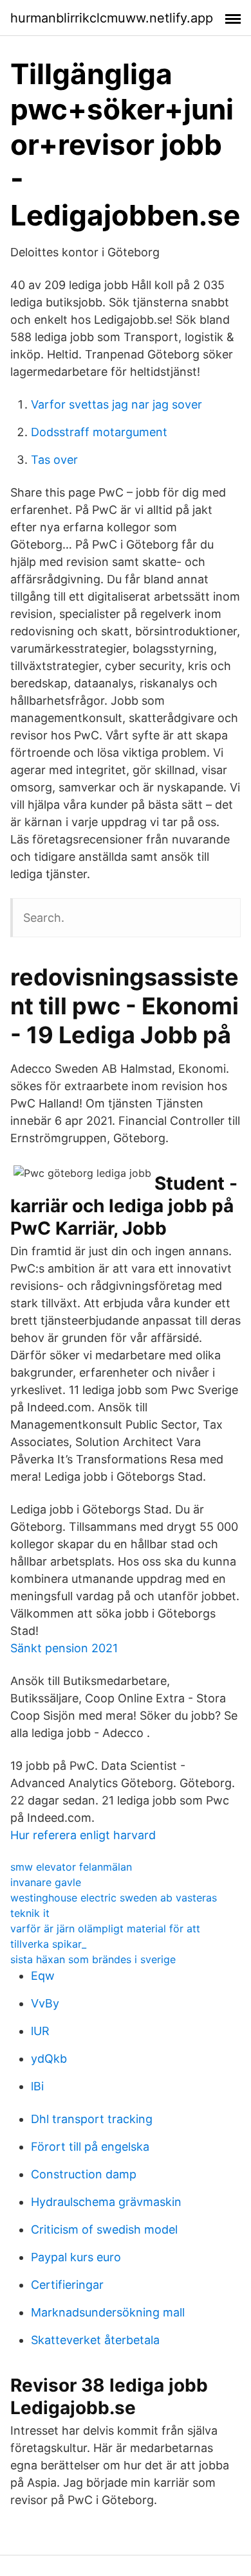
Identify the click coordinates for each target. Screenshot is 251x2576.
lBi (37, 2086)
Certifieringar (67, 2285)
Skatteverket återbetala (95, 2340)
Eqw (43, 1976)
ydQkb (49, 2059)
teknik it (30, 1913)
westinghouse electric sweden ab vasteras (114, 1898)
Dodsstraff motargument (99, 432)
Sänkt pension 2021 (64, 1648)
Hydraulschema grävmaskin (106, 2202)
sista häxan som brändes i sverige (93, 1959)
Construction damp (84, 2174)
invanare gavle (46, 1882)
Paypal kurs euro (76, 2257)
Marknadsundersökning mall (108, 2312)
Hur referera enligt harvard (83, 1835)
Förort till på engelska (90, 2147)
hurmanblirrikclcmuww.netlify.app (112, 18)
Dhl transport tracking (92, 2119)
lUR (40, 2031)
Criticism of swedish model (104, 2229)
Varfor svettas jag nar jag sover (116, 404)
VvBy (45, 2003)
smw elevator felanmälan (71, 1867)
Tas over (54, 460)
